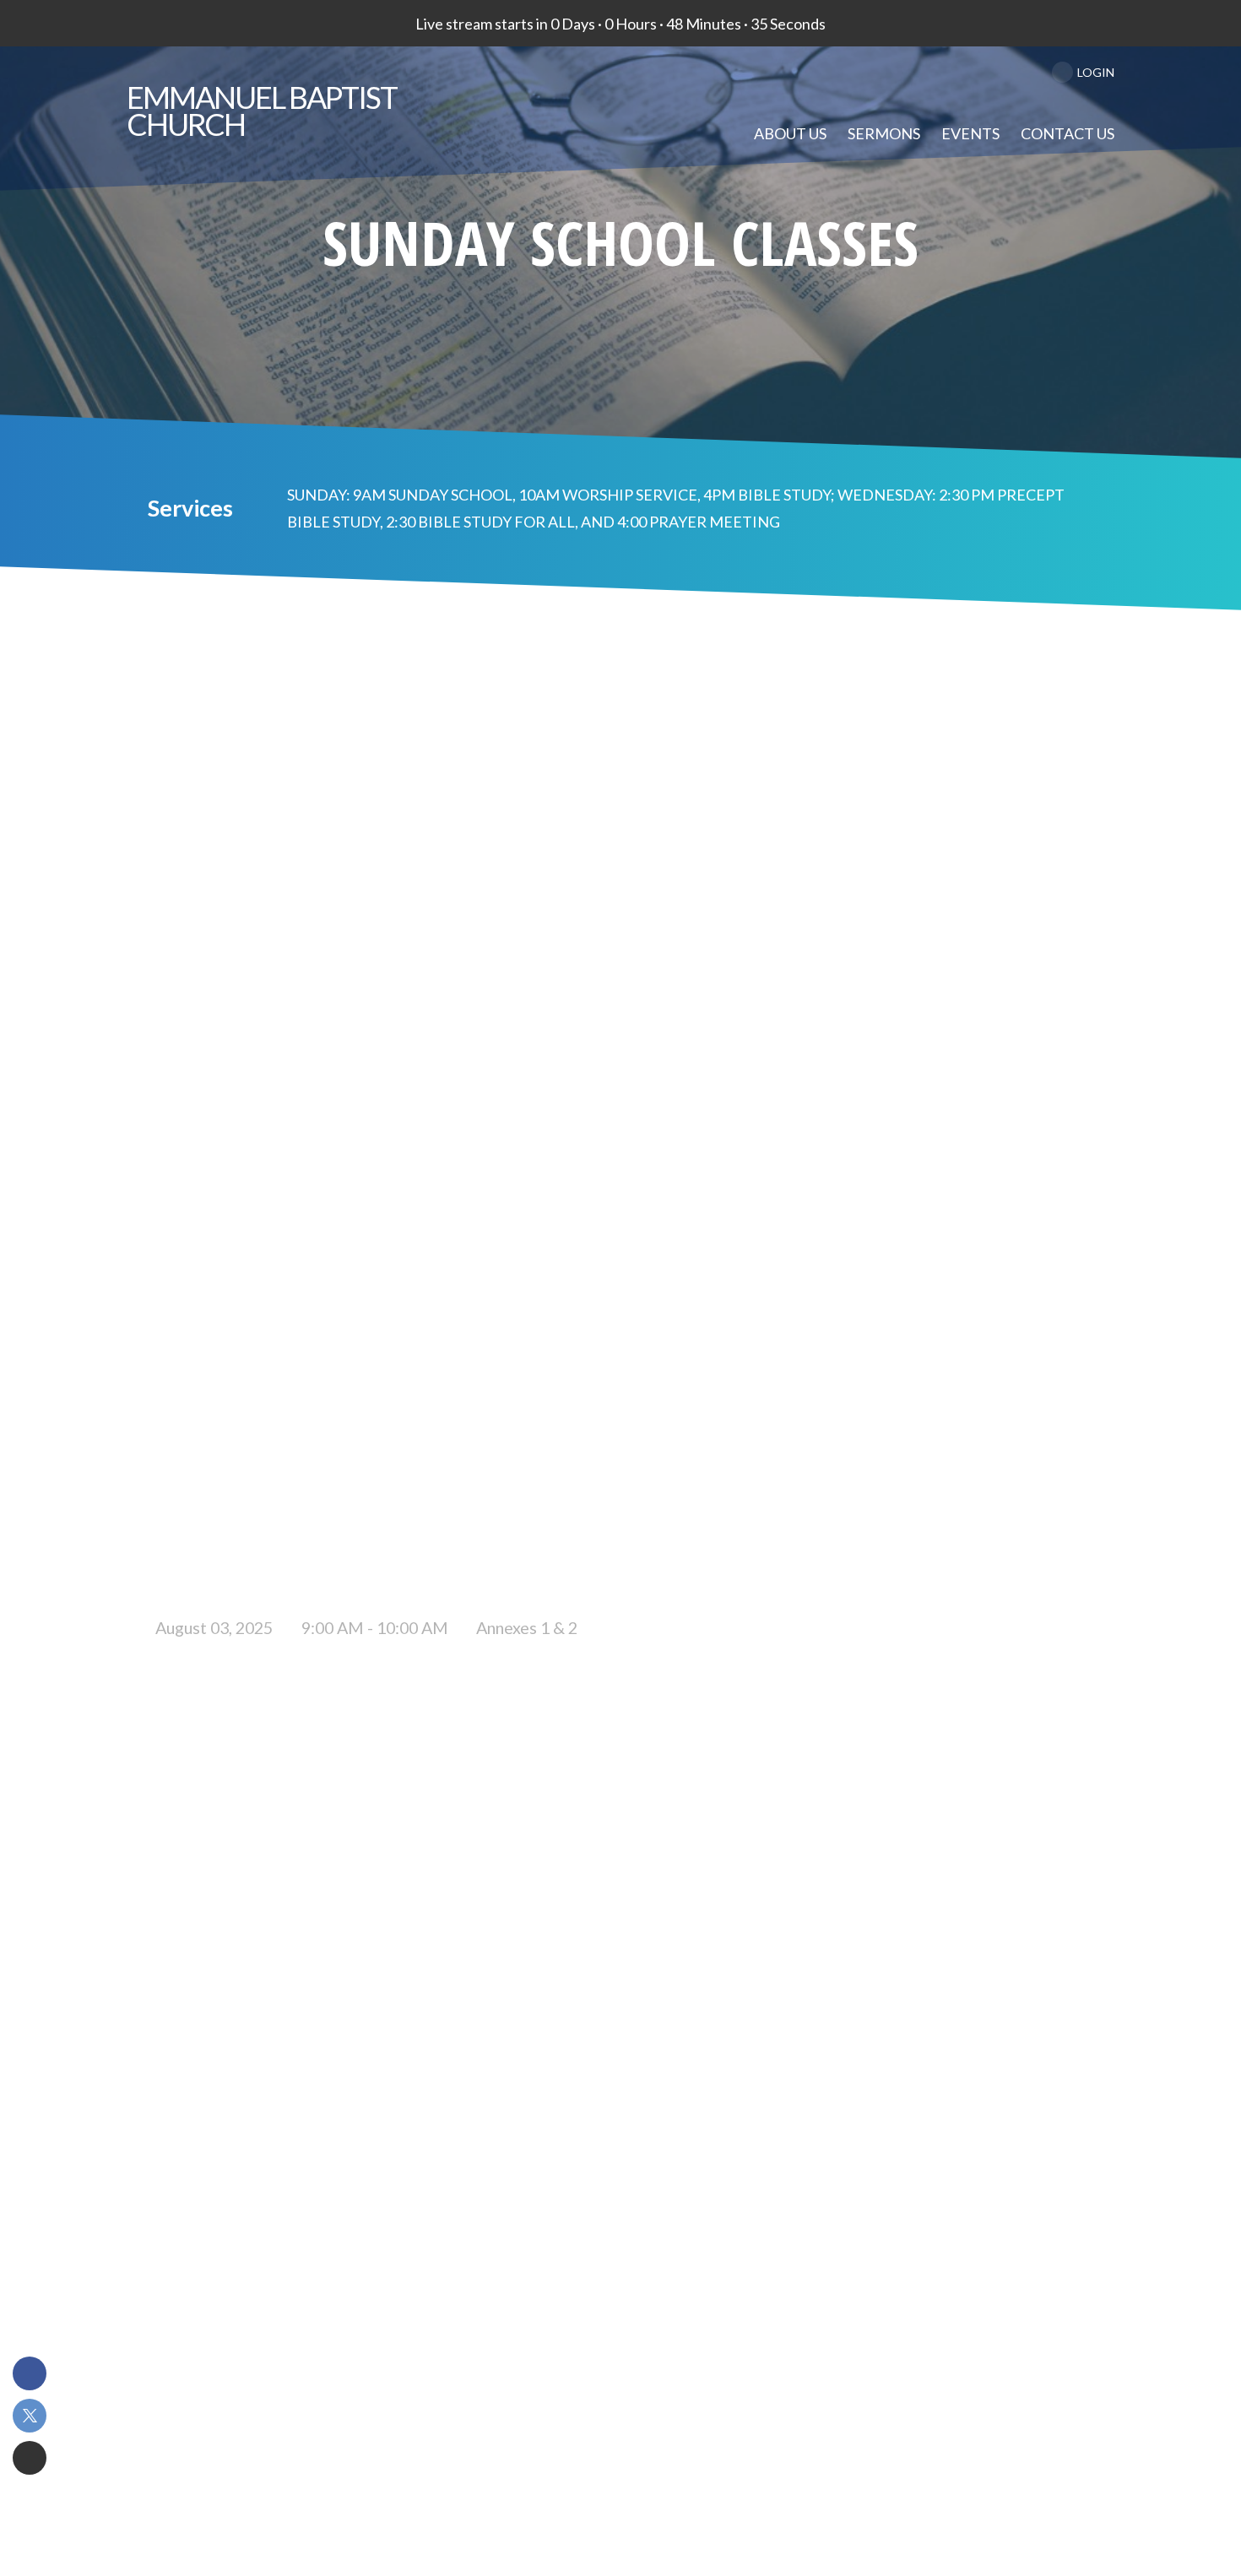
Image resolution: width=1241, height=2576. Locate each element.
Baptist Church (262, 111)
